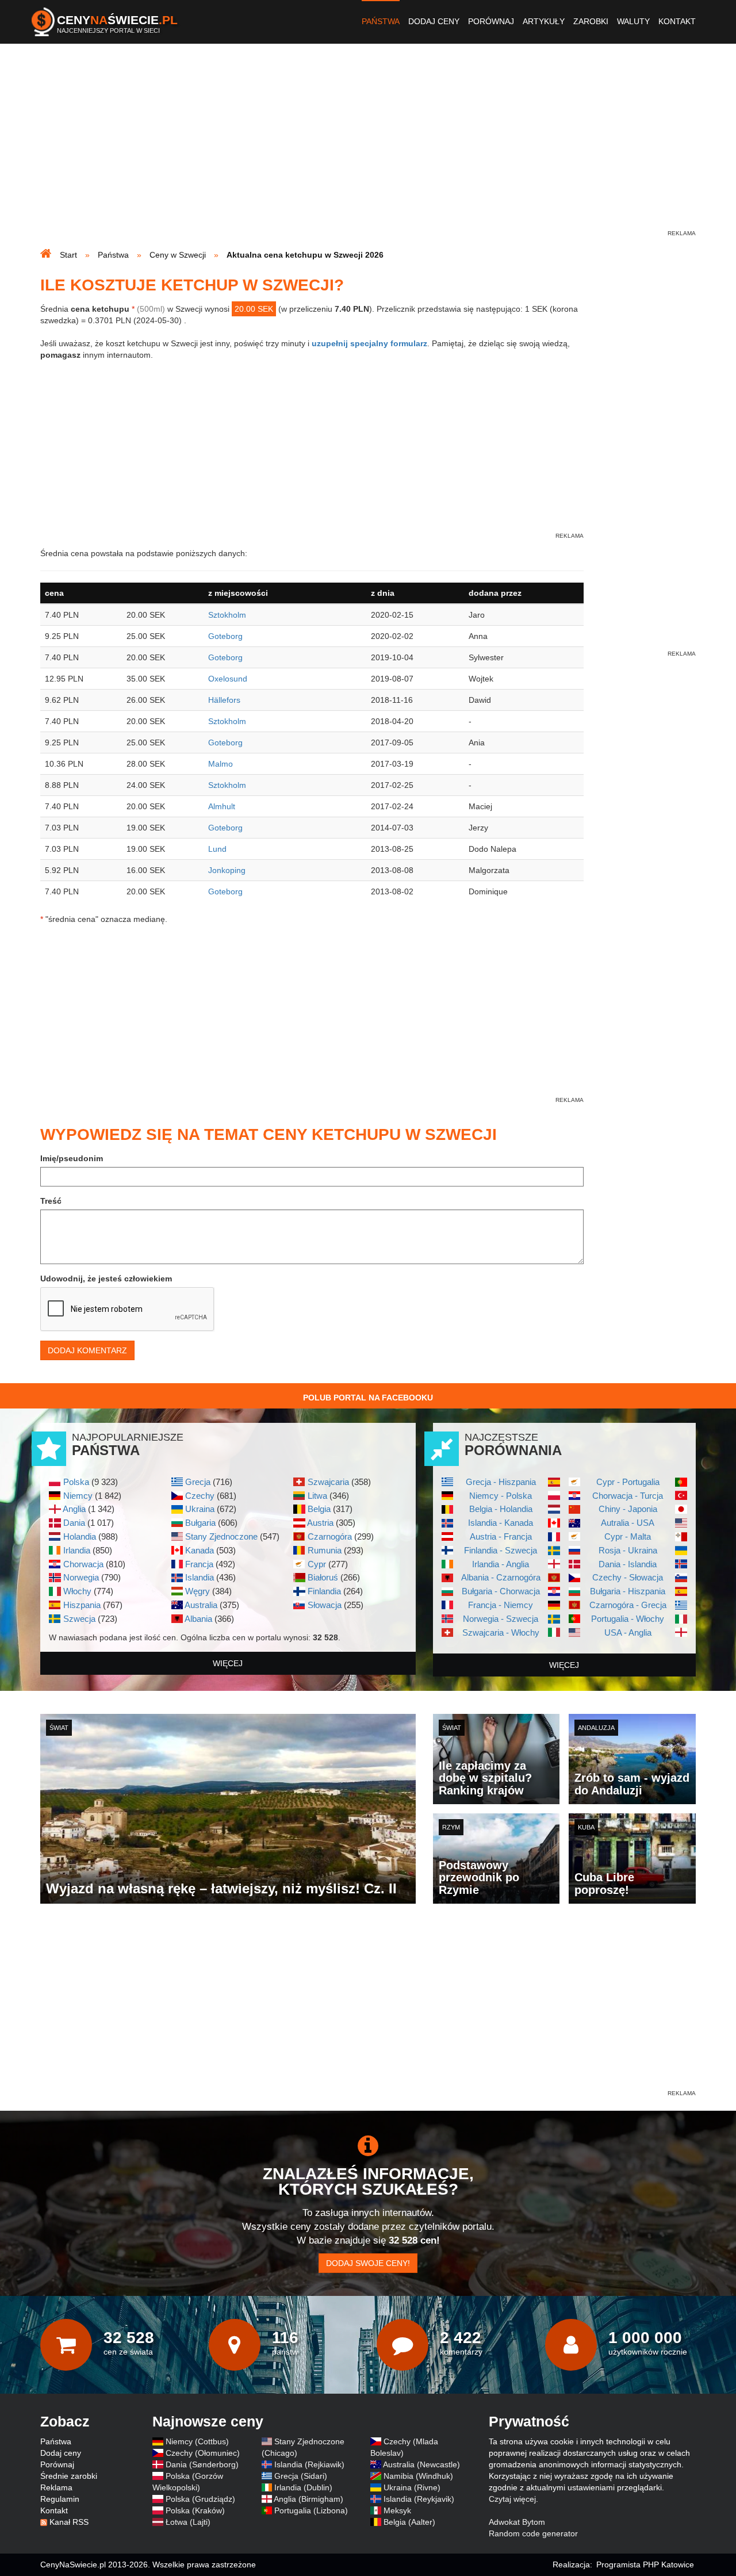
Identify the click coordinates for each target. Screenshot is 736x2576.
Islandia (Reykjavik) (419, 2499)
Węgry (198, 1591)
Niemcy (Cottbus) (197, 2441)
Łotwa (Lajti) (188, 2522)
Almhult (222, 806)
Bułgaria (200, 1523)
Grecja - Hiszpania (501, 1482)
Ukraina (200, 1509)
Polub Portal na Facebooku (368, 1398)
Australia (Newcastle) (421, 2464)
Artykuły (544, 21)
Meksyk (397, 2510)
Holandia (80, 1536)
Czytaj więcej (512, 2499)
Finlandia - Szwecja (501, 1550)
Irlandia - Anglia (501, 1564)
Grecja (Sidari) (301, 2476)
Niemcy (78, 1496)
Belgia (319, 1509)
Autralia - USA (628, 1523)
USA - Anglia (628, 1633)
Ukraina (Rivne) (412, 2487)
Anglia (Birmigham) (308, 2499)
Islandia (200, 1577)
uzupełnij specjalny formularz (369, 343)
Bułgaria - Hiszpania (628, 1591)
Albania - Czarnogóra (501, 1577)
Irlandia (77, 1550)
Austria (320, 1523)
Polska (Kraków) (195, 2510)
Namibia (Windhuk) (418, 2476)
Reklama (56, 2487)
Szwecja (79, 1619)
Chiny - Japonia (628, 1509)
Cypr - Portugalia (628, 1482)
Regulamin (60, 2499)
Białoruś (323, 1577)
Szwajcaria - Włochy (501, 1633)
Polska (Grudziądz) (200, 2499)
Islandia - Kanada (501, 1523)
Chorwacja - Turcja (628, 1496)
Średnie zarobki (69, 2476)
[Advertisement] (368, 147)
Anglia (74, 1509)
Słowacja (325, 1605)
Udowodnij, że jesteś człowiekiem (106, 1279)
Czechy (200, 1496)
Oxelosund (228, 679)
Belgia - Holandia (501, 1509)
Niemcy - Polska (501, 1496)
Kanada (200, 1550)
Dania (74, 1523)
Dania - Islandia (628, 1564)
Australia (201, 1605)
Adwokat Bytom (517, 2522)
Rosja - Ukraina (628, 1550)
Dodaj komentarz (87, 1350)
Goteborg (225, 636)
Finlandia (324, 1591)
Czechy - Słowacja (628, 1577)
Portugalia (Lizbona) (311, 2510)
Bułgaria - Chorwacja (501, 1591)
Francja (199, 1564)
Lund (217, 849)
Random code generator (533, 2533)
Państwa (381, 21)
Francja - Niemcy (501, 1605)
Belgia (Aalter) (409, 2522)
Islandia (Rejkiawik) (309, 2464)
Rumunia (325, 1550)
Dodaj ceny (434, 21)
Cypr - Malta (628, 1536)
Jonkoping (227, 870)
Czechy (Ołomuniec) (203, 2453)
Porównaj (491, 21)
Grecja (198, 1482)
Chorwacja (83, 1564)
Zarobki (591, 21)
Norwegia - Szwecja (501, 1619)
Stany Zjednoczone (221, 1536)
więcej (228, 1663)
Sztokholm (227, 615)
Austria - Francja (501, 1536)
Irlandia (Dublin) (303, 2487)
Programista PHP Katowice (645, 2564)
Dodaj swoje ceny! (368, 2263)
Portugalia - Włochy (628, 1619)
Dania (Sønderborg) (202, 2464)
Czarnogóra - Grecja (628, 1605)
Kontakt (677, 21)
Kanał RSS (69, 2522)
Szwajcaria (328, 1482)
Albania (198, 1619)
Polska (76, 1482)
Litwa (317, 1496)
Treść (51, 1201)
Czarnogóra (330, 1536)
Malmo (221, 764)
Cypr (317, 1564)
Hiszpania (82, 1605)
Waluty (633, 21)
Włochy (77, 1591)
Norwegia (81, 1577)
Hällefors (224, 700)
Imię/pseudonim (72, 1158)
